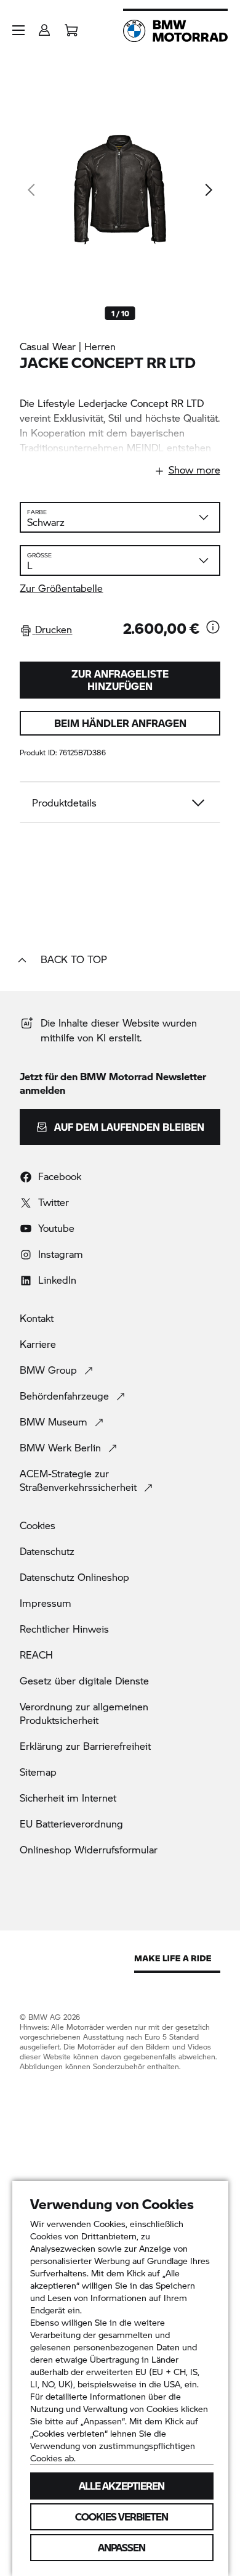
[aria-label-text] (213, 628)
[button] (18, 30)
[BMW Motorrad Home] (175, 31)
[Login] (44, 26)
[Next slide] (208, 190)
